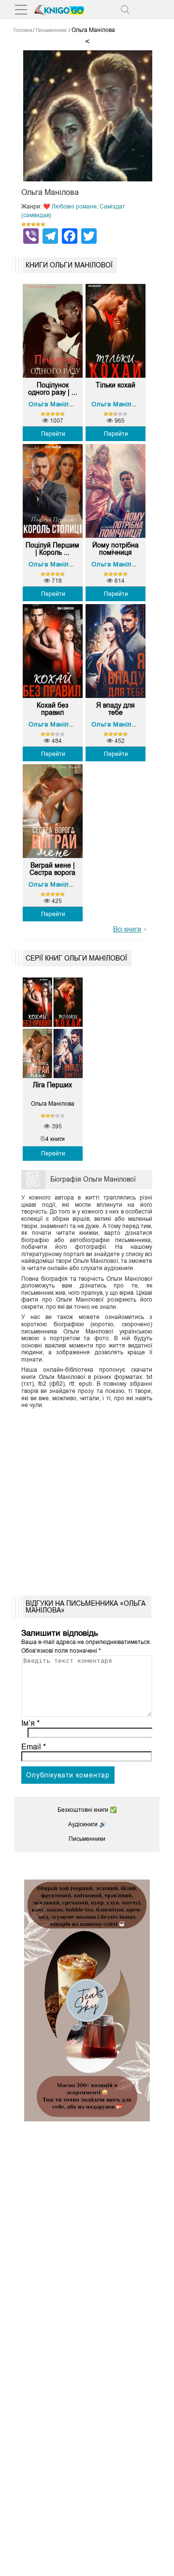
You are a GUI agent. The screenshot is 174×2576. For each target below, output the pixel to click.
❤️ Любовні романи (70, 207)
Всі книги (127, 929)
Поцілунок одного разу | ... (53, 389)
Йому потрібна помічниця (116, 549)
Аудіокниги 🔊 (87, 1824)
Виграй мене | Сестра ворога (52, 869)
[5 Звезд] (43, 224)
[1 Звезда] (24, 224)
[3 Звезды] (33, 224)
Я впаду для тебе (116, 709)
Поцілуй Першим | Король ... (52, 549)
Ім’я (30, 1723)
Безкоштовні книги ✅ (87, 1810)
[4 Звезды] (38, 224)
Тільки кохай (116, 385)
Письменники (87, 1839)
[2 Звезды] (29, 224)
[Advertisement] (87, 1499)
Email (34, 1747)
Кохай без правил (52, 709)
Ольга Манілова (54, 404)
